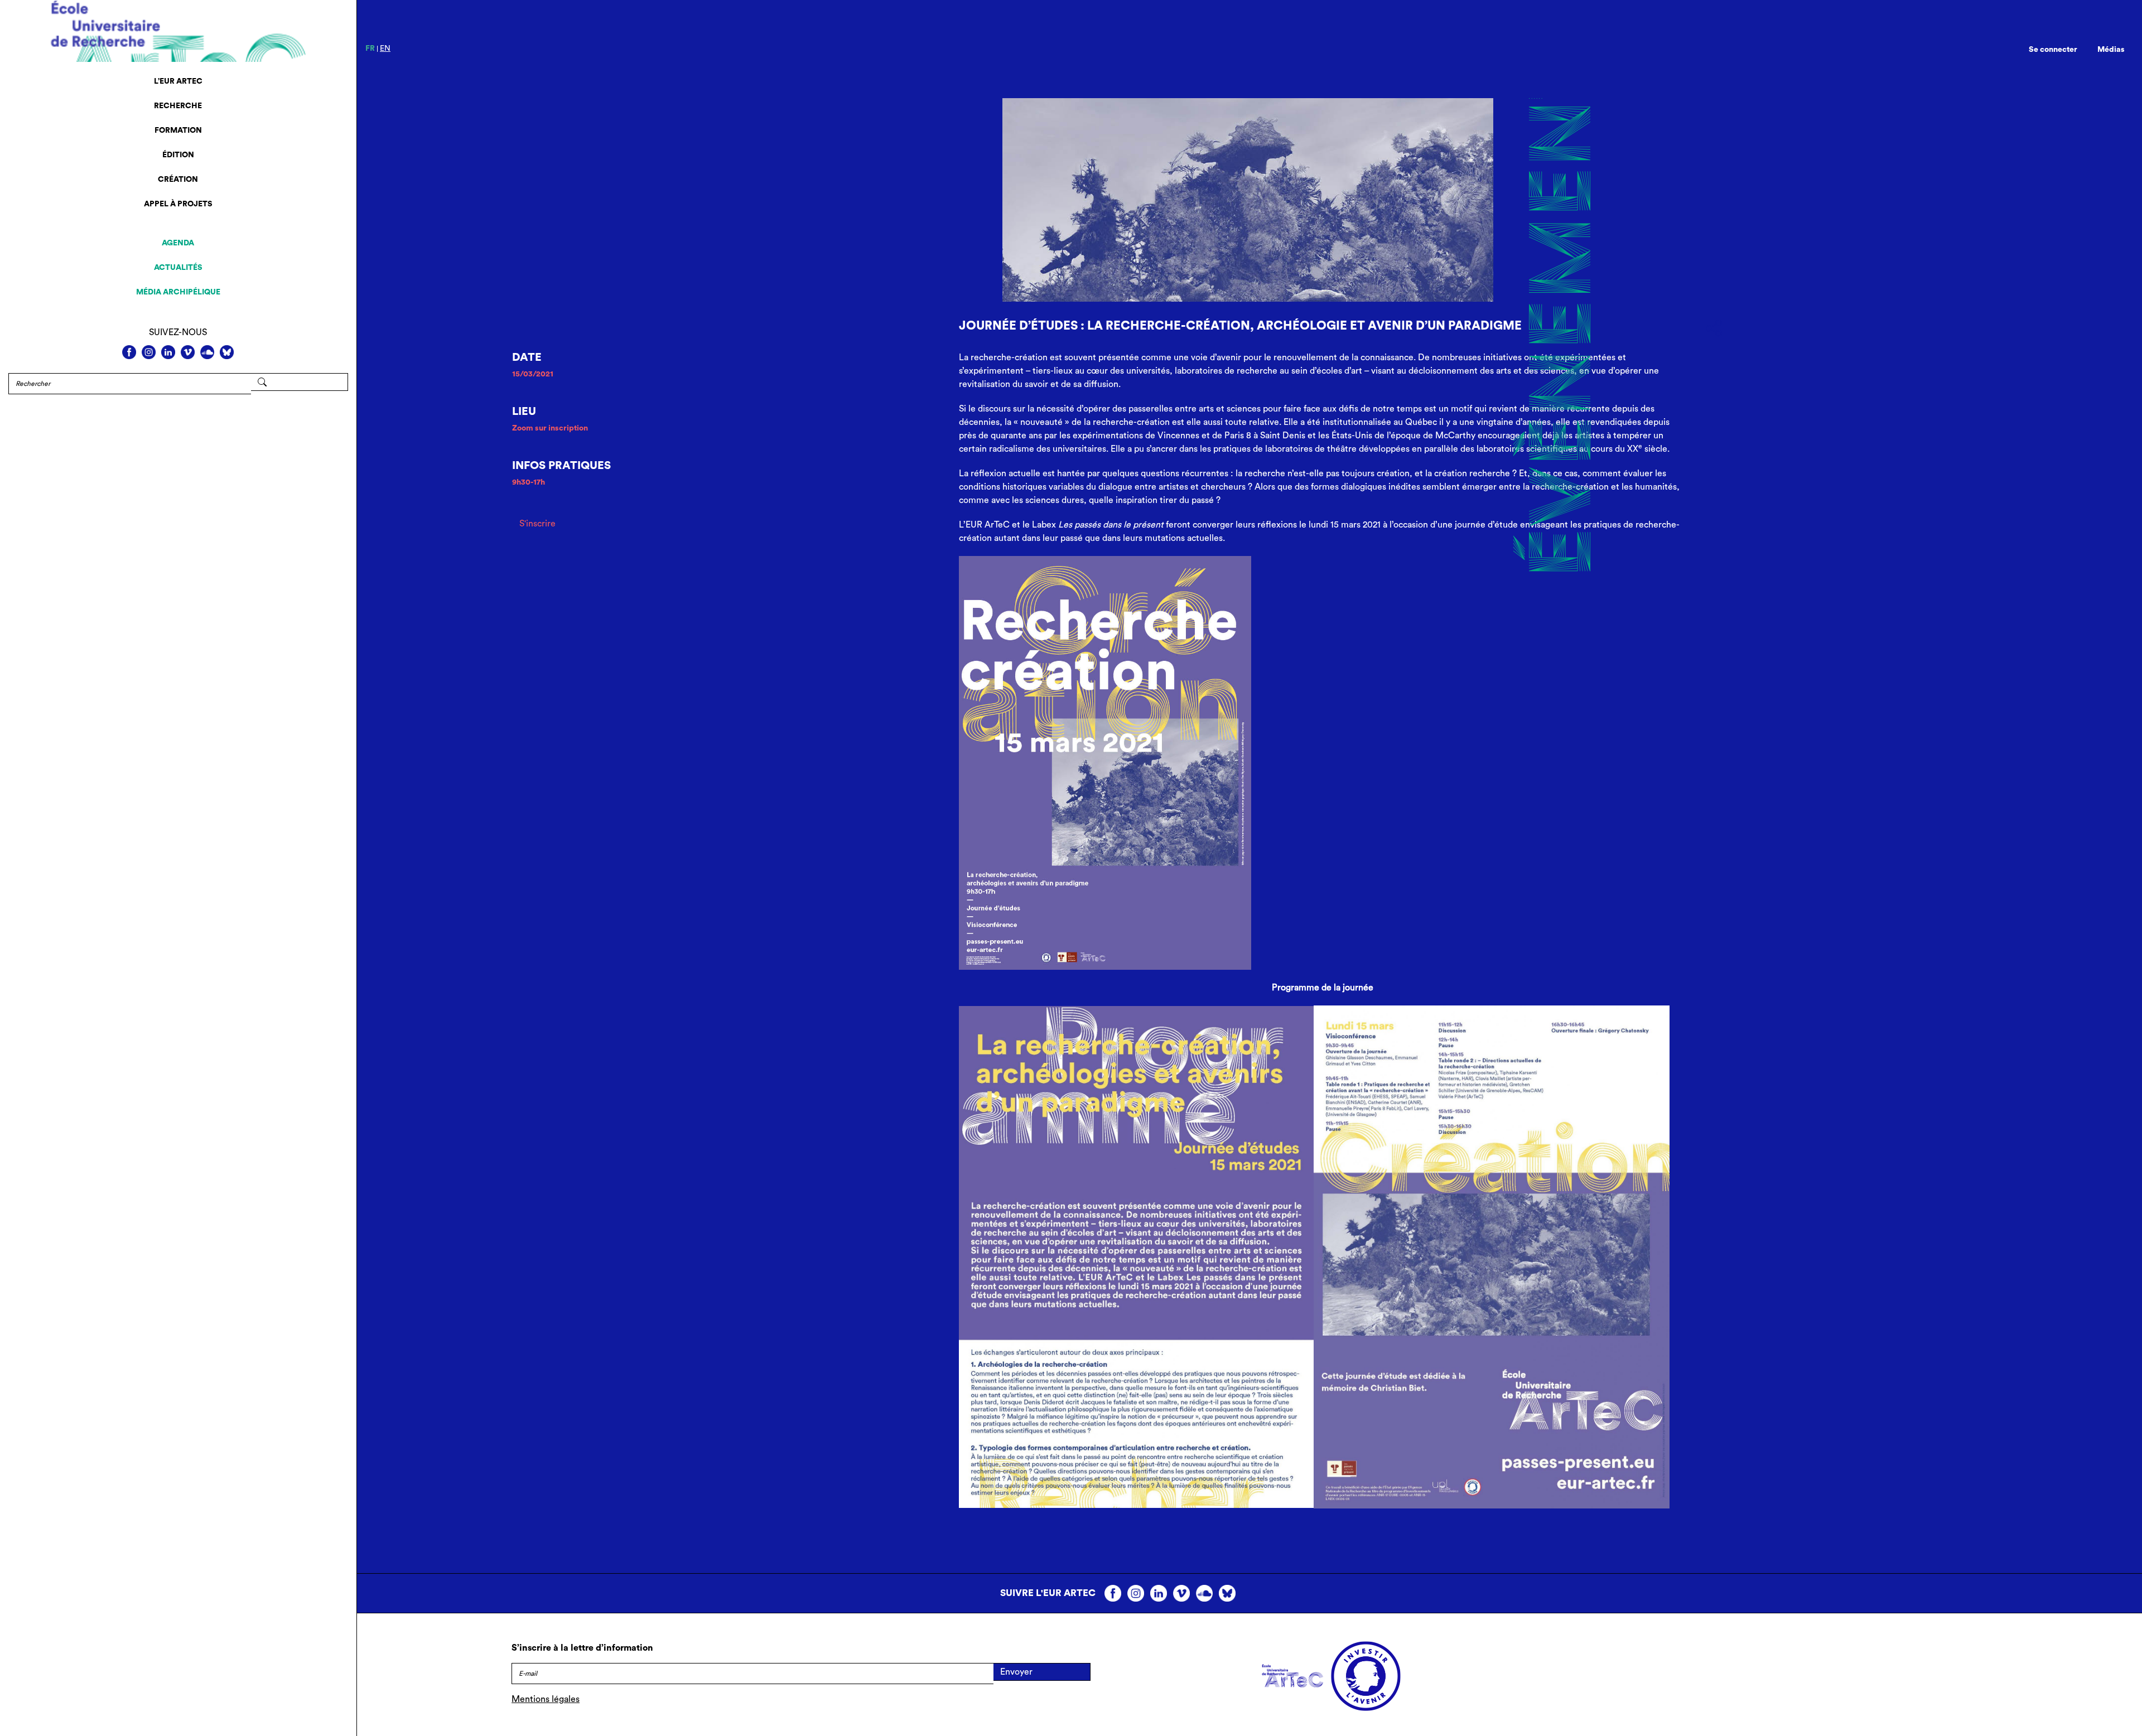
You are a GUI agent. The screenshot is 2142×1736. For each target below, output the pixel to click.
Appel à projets (178, 204)
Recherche (178, 106)
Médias (2111, 50)
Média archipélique (178, 292)
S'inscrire (537, 524)
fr (370, 49)
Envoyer (1016, 1672)
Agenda (178, 243)
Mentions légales (546, 1699)
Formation (178, 130)
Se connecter (2053, 50)
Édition (178, 155)
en (385, 49)
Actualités (178, 268)
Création (178, 180)
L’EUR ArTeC (178, 81)
